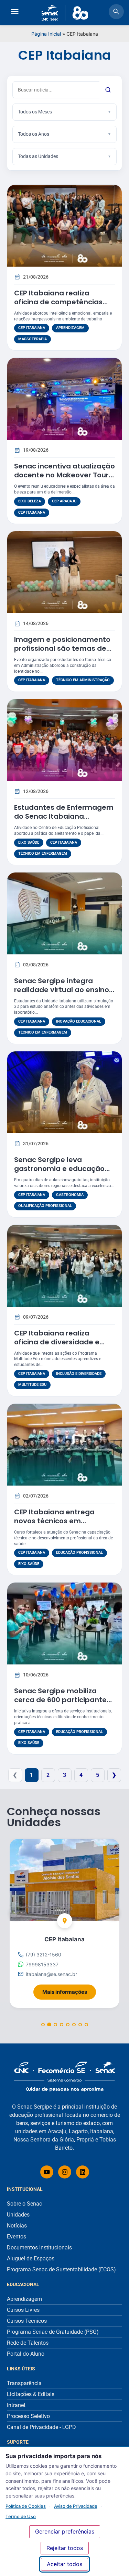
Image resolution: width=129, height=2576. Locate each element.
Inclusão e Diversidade (79, 1374)
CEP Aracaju (64, 501)
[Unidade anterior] (16, 1912)
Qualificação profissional (45, 1206)
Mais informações (69, 1990)
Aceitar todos (64, 2564)
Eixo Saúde (29, 843)
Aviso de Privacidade (76, 2506)
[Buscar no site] (116, 13)
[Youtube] (47, 2172)
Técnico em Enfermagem (43, 853)
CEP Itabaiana (32, 328)
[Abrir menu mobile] (15, 13)
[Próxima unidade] (113, 1912)
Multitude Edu (32, 1385)
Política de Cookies (26, 2506)
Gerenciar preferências (65, 2531)
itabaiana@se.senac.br (51, 1974)
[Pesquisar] (108, 90)
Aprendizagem (70, 328)
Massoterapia (33, 339)
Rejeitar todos (65, 2548)
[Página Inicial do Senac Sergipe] (64, 13)
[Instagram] (65, 2172)
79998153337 (42, 1964)
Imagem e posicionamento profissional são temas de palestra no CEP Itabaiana (62, 648)
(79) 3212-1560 (44, 1955)
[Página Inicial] (65, 2077)
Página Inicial (46, 34)
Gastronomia (70, 1195)
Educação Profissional (79, 1553)
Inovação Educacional (79, 1021)
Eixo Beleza (30, 501)
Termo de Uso (21, 2516)
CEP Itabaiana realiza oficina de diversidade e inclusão (57, 1342)
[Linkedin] (83, 2172)
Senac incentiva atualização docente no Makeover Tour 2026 (64, 475)
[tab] (43, 2025)
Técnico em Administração (83, 680)
